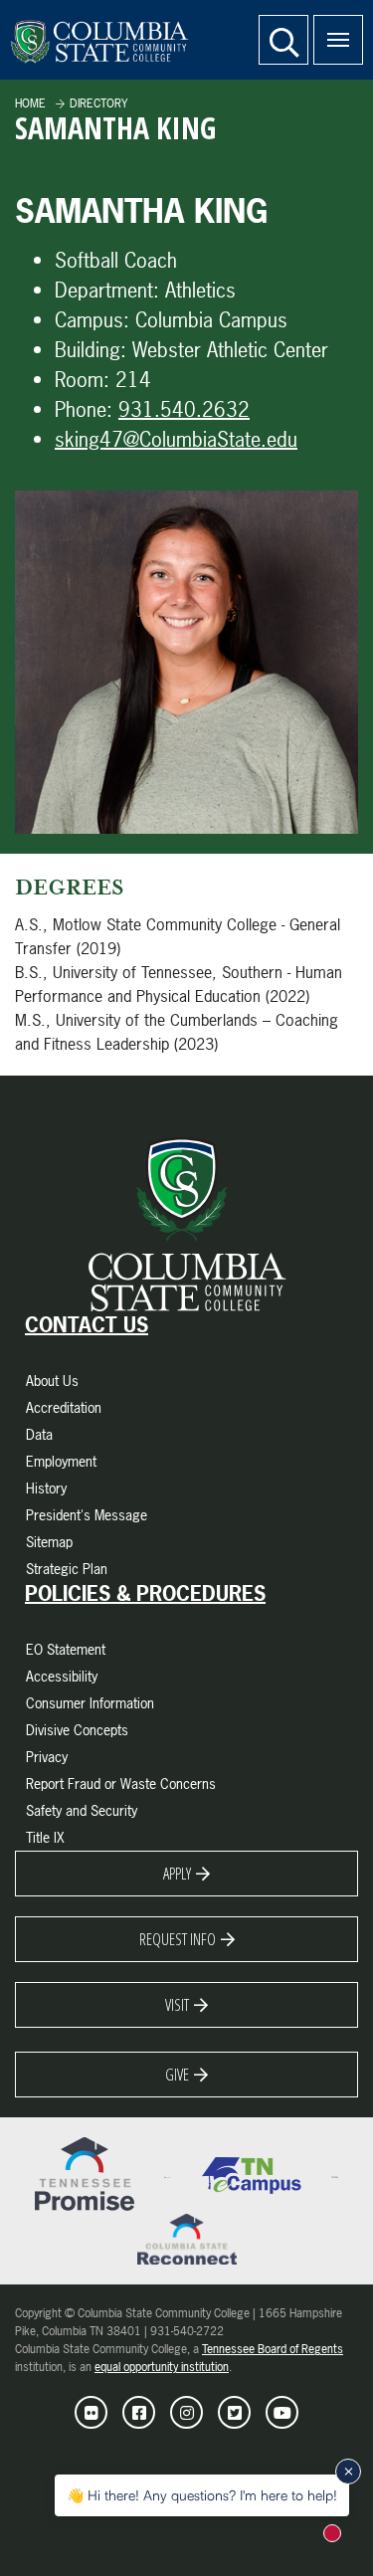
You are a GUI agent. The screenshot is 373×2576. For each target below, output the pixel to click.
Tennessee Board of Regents (273, 2349)
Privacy (47, 1757)
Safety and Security (82, 1810)
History (46, 1488)
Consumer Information (90, 1703)
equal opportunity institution (162, 2367)
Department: (107, 290)
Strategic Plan (67, 1569)
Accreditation (64, 1407)
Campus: (92, 320)
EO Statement (66, 1649)
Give (177, 2075)
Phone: (84, 409)
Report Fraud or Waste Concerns (121, 1783)
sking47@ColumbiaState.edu (176, 439)
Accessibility (62, 1676)
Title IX (45, 1837)
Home (30, 103)
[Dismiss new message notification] (348, 2472)
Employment (61, 1461)
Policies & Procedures (145, 1594)
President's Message (87, 1515)
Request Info (178, 1939)
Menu (338, 40)
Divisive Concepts (77, 1730)
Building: (91, 350)
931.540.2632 (184, 409)
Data (39, 1434)
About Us (52, 1381)
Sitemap (49, 1542)
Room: (82, 380)
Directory (98, 103)
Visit (177, 2005)
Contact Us (87, 1325)
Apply (177, 1874)
